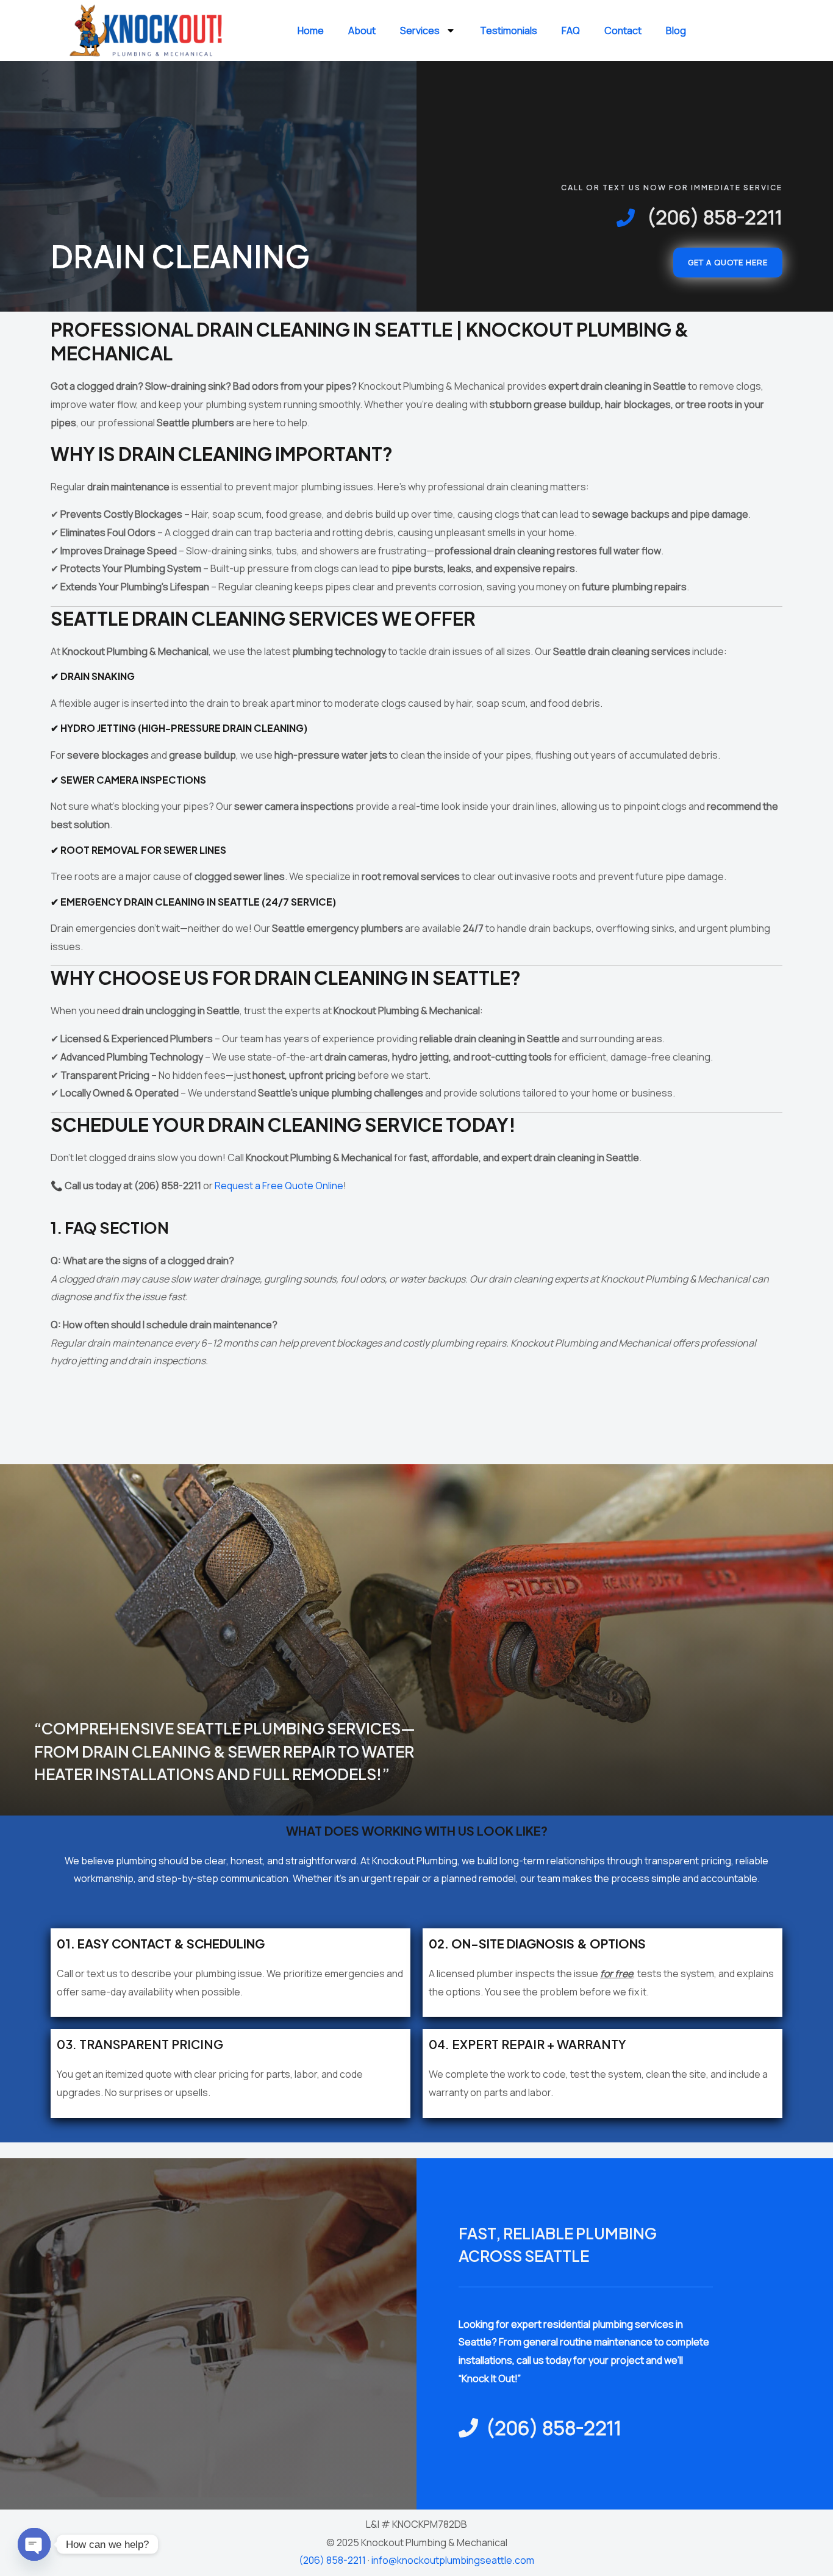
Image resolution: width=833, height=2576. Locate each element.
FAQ (571, 30)
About (362, 30)
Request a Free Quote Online (279, 1186)
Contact (623, 30)
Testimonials (509, 30)
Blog (676, 30)
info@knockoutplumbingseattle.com (453, 2560)
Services (420, 30)
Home (311, 30)
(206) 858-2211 (332, 2560)
